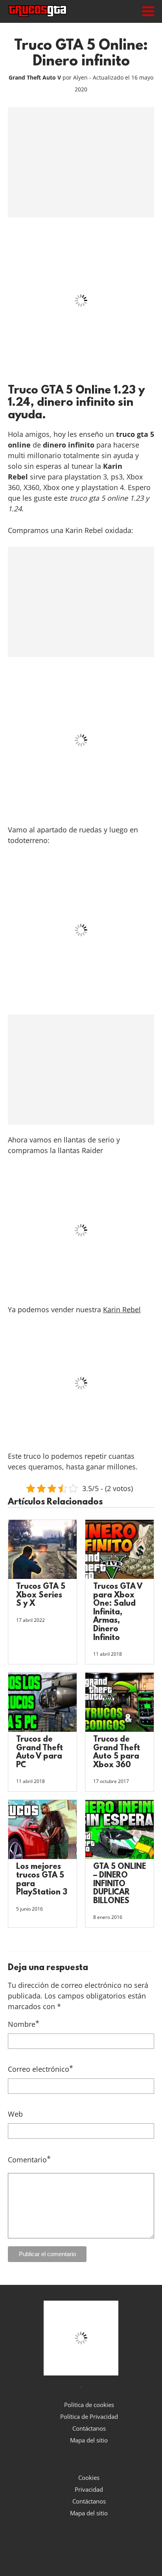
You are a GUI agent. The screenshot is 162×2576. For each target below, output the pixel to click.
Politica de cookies (89, 2405)
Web (15, 2114)
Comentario (29, 2159)
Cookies (89, 2478)
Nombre (24, 2024)
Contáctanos (89, 2428)
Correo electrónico (40, 2069)
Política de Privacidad (89, 2416)
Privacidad (89, 2489)
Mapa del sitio (89, 2440)
